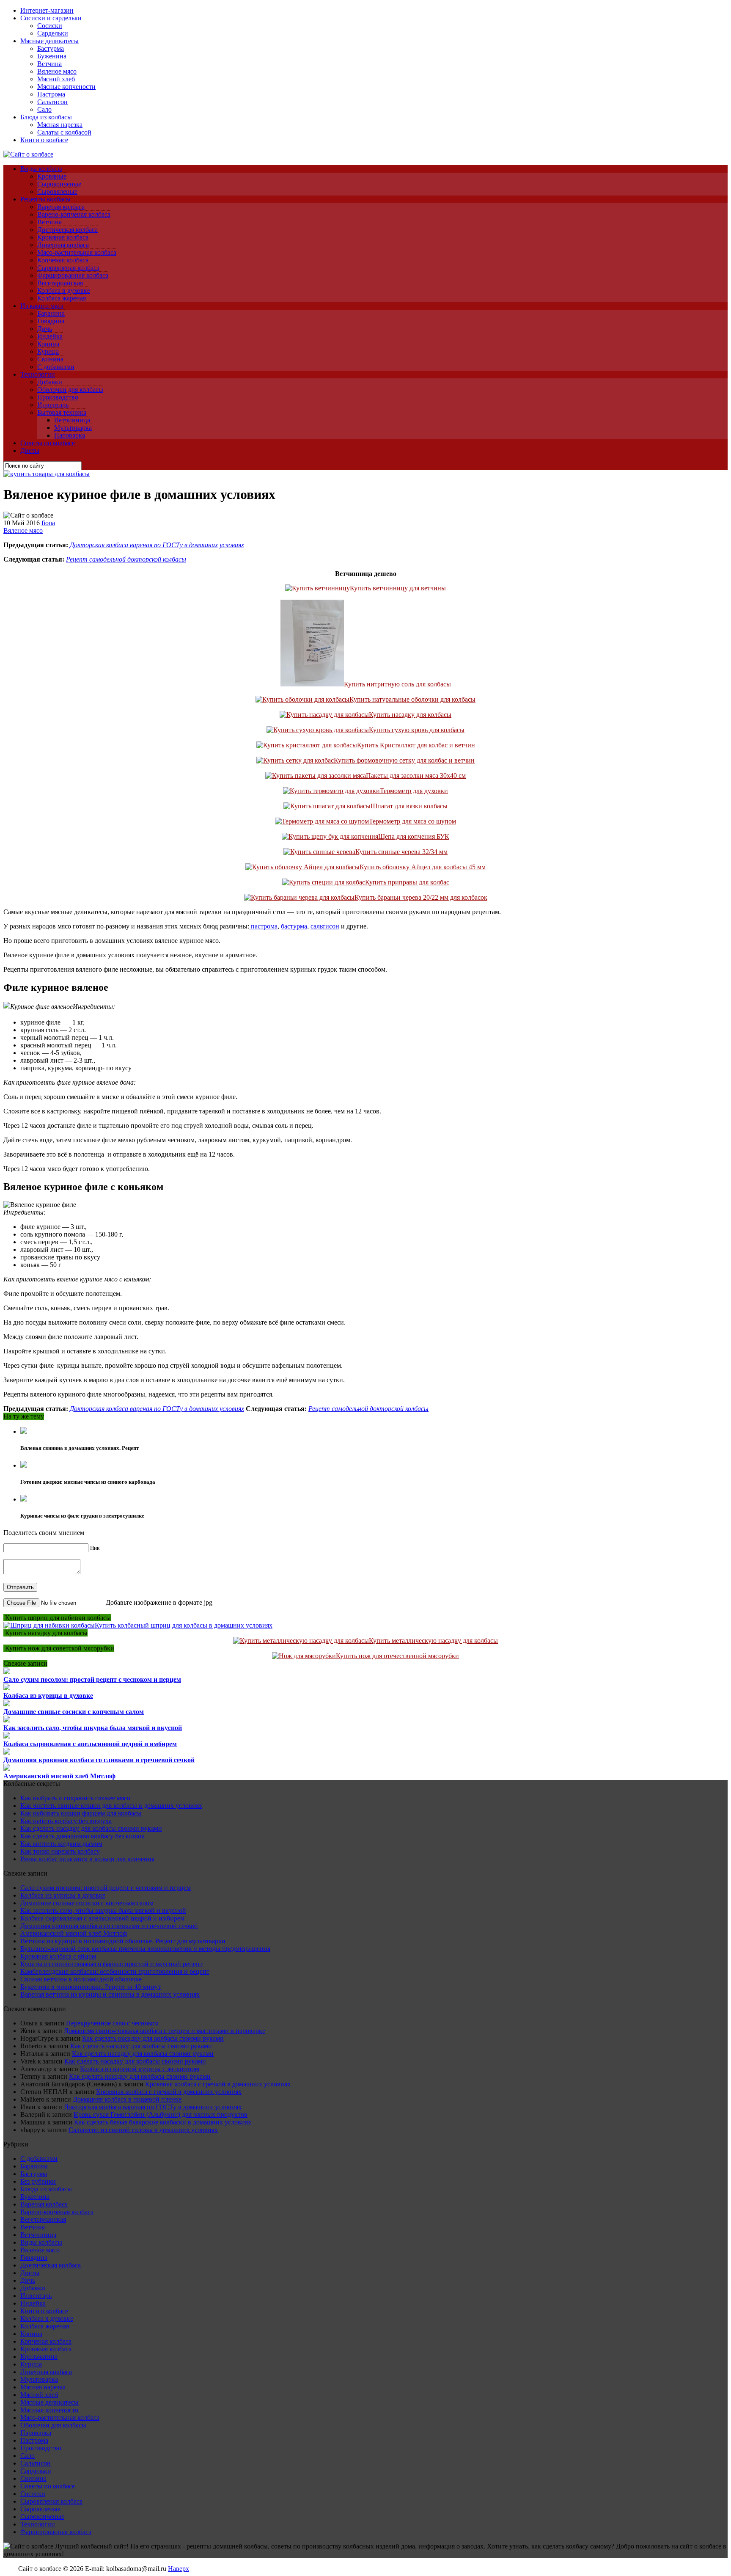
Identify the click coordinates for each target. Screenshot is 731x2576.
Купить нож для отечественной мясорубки (397, 1656)
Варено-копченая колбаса (74, 214)
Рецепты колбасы (45, 199)
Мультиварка (73, 428)
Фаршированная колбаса (73, 275)
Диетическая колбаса (67, 230)
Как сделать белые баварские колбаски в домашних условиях (163, 2122)
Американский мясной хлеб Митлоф (59, 1776)
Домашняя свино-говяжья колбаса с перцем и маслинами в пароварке (165, 2031)
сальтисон (325, 926)
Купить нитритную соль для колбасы (397, 684)
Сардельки (53, 33)
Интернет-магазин (47, 10)
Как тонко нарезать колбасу (60, 1851)
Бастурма (51, 48)
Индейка (50, 336)
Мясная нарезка (60, 125)
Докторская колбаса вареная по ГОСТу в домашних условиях (157, 545)
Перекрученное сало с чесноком (112, 2023)
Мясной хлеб (56, 79)
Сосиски (50, 26)
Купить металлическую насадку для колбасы (433, 1641)
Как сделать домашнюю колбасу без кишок (82, 1836)
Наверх (179, 2569)
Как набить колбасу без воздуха (66, 1821)
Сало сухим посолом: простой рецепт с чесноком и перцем (92, 1679)
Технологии (38, 374)
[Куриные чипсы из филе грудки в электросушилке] (24, 1499)
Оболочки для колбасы (70, 390)
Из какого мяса (42, 306)
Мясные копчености (66, 87)
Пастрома (51, 94)
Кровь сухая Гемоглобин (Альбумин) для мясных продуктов (161, 2115)
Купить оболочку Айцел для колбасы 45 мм (423, 867)
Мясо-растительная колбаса (77, 252)
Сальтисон (52, 102)
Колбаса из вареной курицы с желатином (140, 2069)
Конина (48, 344)
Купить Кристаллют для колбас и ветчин (416, 745)
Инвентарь (53, 405)
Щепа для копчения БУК (414, 836)
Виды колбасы (41, 169)
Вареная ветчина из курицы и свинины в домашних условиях (110, 1994)
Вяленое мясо (57, 71)
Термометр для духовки (414, 791)
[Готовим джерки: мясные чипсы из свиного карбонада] (24, 1465)
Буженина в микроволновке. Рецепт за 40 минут (91, 1987)
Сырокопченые (59, 184)
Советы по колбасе (48, 443)
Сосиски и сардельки (51, 18)
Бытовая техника (62, 412)
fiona (48, 523)
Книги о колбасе (44, 140)
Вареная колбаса (61, 207)
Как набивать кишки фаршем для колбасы (81, 1813)
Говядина (51, 321)
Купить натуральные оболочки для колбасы (412, 699)
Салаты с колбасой (64, 132)
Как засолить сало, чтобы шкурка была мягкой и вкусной (93, 1728)
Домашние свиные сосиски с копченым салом (74, 1712)
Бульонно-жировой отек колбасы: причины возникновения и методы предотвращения (145, 1949)
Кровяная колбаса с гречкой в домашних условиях (218, 2084)
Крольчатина (39, 2357)
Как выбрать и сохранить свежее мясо (75, 1798)
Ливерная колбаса (63, 245)
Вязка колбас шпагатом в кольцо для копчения (87, 1859)
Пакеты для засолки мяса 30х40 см (416, 776)
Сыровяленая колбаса (68, 268)
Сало (44, 109)
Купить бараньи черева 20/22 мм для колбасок (421, 897)
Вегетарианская (60, 283)
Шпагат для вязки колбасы (409, 806)
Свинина (50, 359)
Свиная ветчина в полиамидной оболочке (81, 1979)
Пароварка (70, 435)
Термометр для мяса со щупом (412, 821)
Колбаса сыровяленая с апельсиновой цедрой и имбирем (90, 1744)
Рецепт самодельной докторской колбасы (126, 559)
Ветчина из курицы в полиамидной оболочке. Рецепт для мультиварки (123, 1941)
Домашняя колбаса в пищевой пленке (127, 2099)
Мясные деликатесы (49, 41)
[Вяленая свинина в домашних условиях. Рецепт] (24, 1431)
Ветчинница (72, 420)
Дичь (45, 329)
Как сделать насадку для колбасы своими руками (91, 1828)
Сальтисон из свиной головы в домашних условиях (143, 2130)
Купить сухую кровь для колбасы (417, 730)
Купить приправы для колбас (407, 882)
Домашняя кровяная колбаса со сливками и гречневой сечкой (99, 1760)
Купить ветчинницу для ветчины (398, 588)
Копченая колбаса (63, 260)
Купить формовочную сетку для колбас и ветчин (404, 760)
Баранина (51, 313)
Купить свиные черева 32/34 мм (401, 852)
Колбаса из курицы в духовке (48, 1696)
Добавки (50, 382)
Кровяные (52, 176)
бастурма (294, 926)
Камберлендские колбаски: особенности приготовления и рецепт (115, 1971)
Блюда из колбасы (46, 117)
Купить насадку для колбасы (410, 715)
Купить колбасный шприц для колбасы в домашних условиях (184, 1625)
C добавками (56, 367)
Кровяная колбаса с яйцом (58, 1956)
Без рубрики (38, 2181)
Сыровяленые (57, 191)
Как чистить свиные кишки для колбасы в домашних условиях (111, 1806)
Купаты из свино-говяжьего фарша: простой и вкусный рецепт (111, 1964)
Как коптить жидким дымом (61, 1844)
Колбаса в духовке (64, 291)
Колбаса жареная (62, 298)
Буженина (52, 56)
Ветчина (49, 64)
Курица (48, 351)
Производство (58, 397)
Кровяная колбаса (63, 237)
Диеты (30, 450)
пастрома (263, 926)
